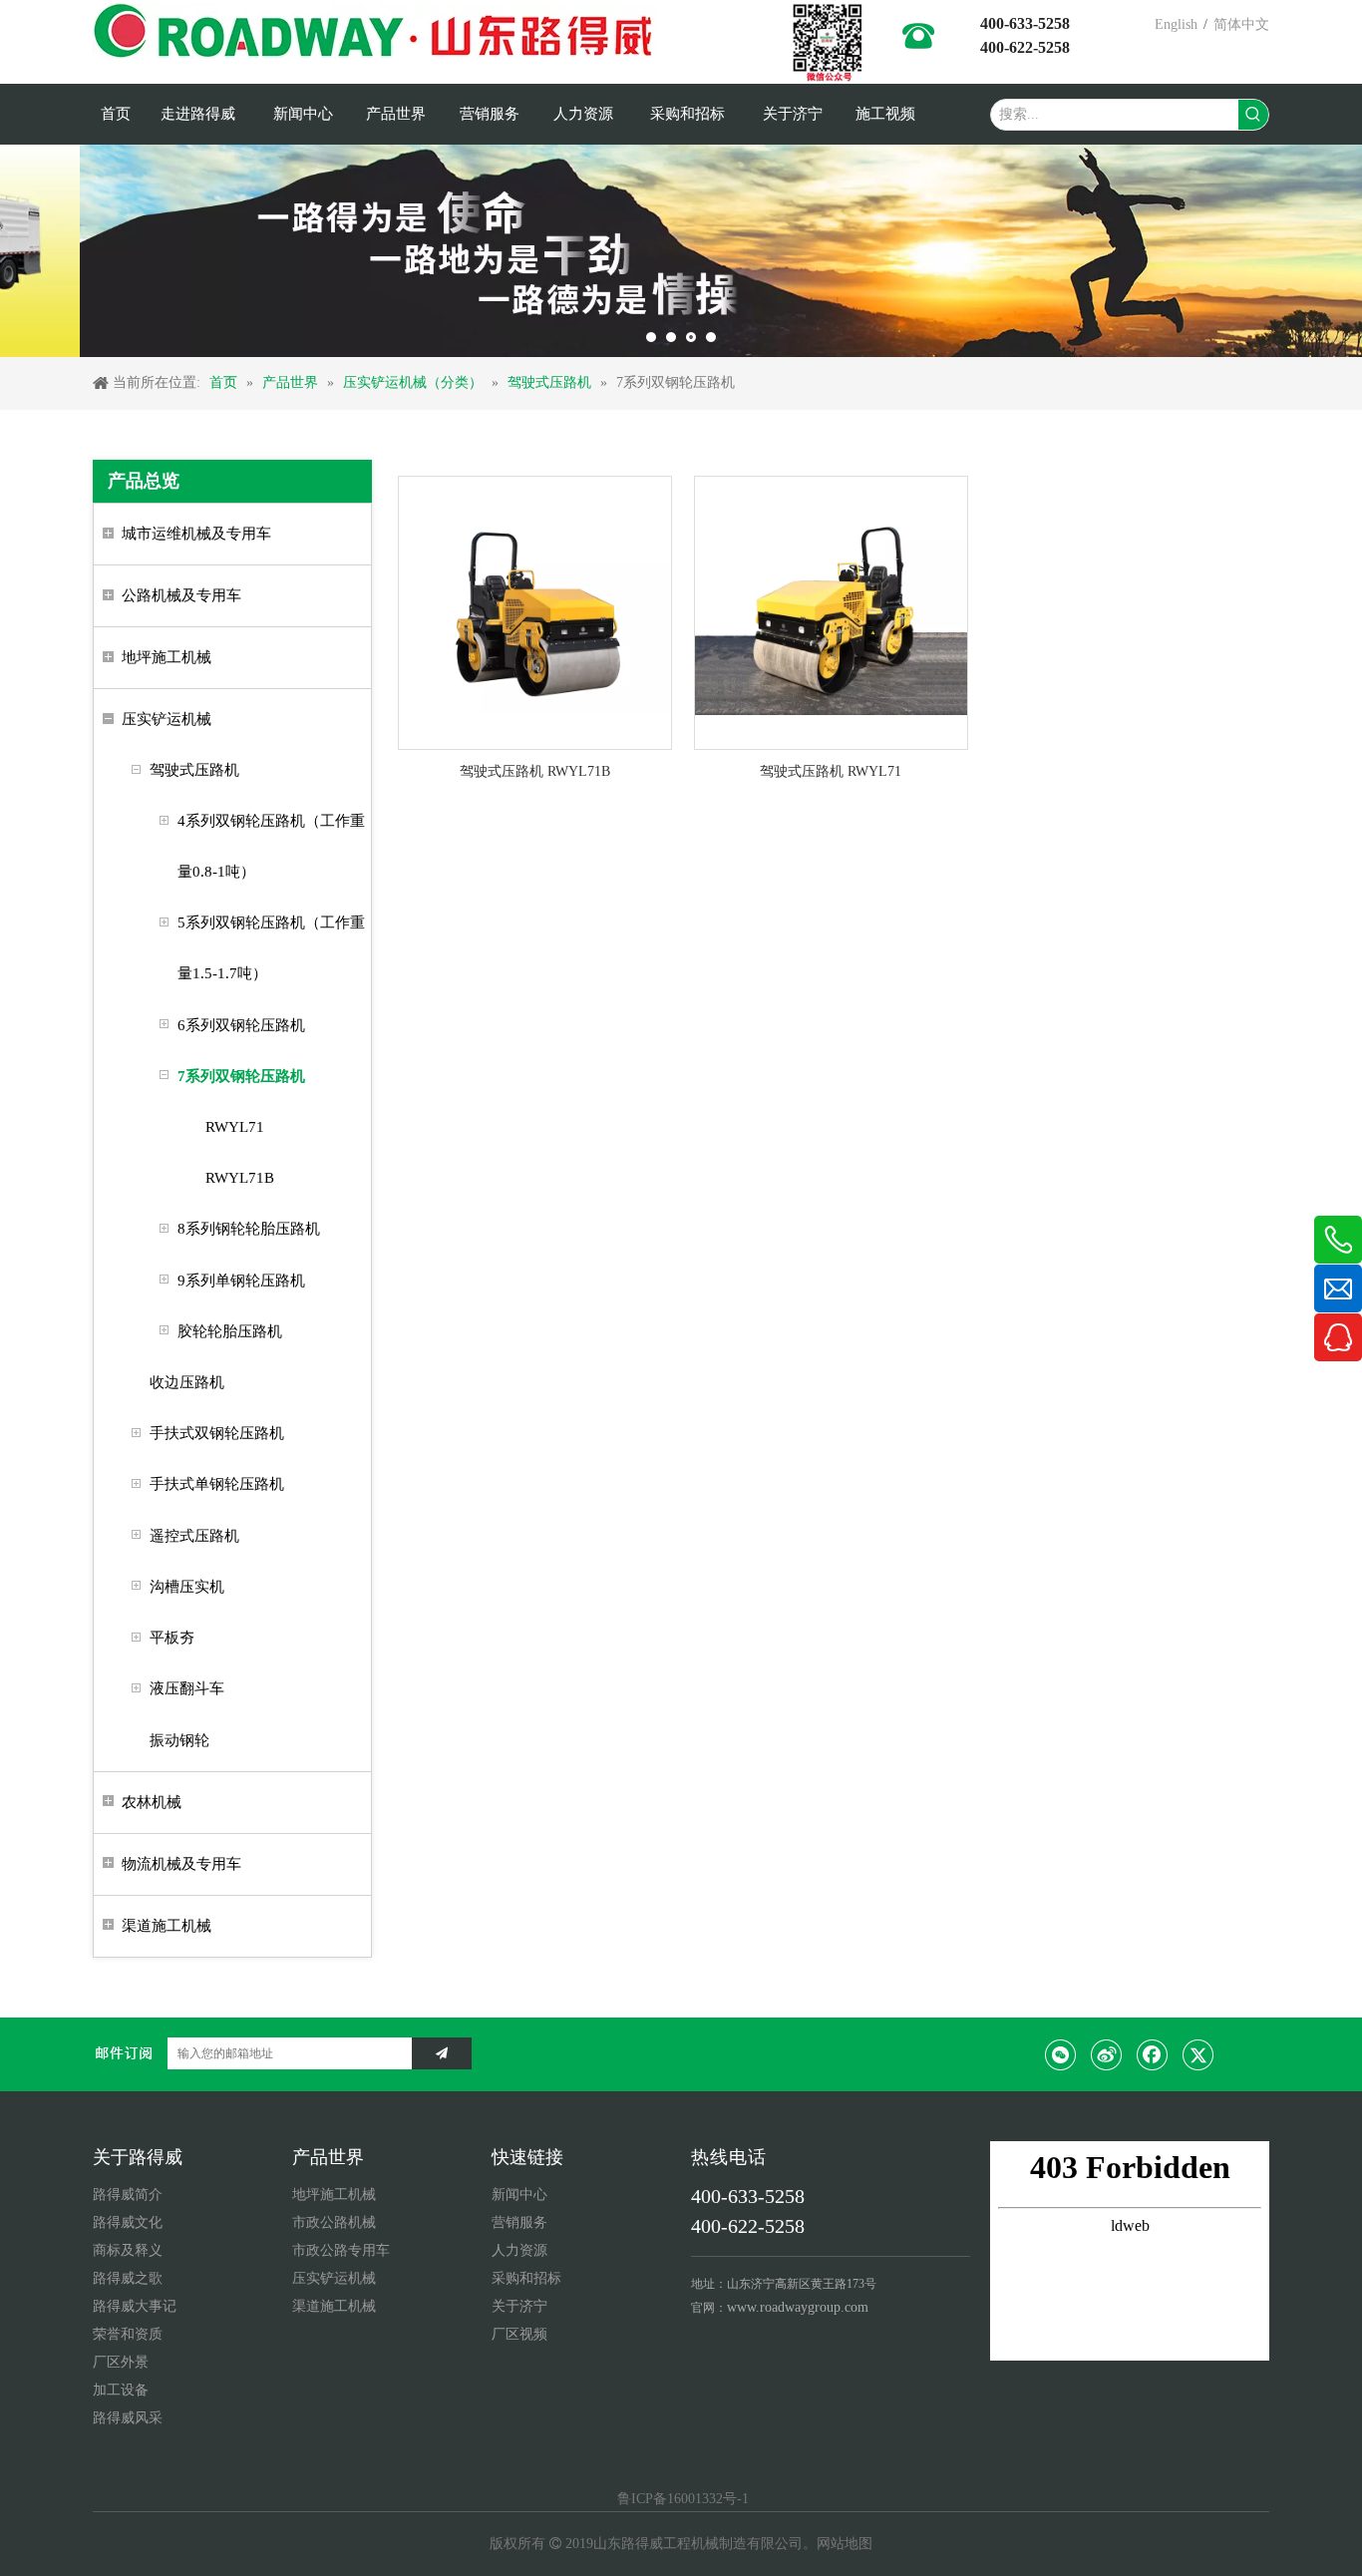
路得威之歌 (128, 2278)
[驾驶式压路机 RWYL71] (831, 612)
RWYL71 (235, 1127)
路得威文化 (128, 2222)
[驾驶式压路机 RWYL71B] (535, 612)
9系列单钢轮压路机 (241, 1281)
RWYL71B (240, 1178)
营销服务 (519, 2222)
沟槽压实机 (187, 1587)
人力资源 (519, 2250)
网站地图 (845, 2544)
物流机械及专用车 (181, 1864)
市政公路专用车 (341, 2250)
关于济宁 (519, 2306)
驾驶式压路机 (194, 770)
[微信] (1061, 2054)
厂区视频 (519, 2334)
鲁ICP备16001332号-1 (681, 2499)
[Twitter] (1198, 2054)
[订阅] (442, 2053)
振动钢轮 (179, 1740)
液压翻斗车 (187, 1688)
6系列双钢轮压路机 (241, 1025)
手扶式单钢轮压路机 (217, 1484)
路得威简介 (128, 2195)
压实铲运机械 (167, 719)
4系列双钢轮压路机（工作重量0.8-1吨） (271, 846)
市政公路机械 (334, 2222)
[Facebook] (1153, 2054)
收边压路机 (187, 1382)
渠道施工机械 (167, 1926)
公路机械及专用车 (181, 595)
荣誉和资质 (128, 2334)
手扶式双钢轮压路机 (217, 1433)
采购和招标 (526, 2278)
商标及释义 (128, 2250)
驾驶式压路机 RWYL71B (535, 771)
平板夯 (172, 1638)
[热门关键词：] (1253, 115)
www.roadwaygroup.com (798, 2307)
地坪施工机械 (167, 657)
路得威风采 (128, 2418)
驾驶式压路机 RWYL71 (831, 771)
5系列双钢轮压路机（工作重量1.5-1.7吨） (271, 948)
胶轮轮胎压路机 (230, 1331)
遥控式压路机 (194, 1536)
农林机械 (152, 1802)
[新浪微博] (1107, 2054)
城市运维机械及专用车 (196, 534)
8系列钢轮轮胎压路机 (249, 1229)
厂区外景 (121, 2362)
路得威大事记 (135, 2306)
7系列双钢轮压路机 (241, 1076)
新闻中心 (519, 2195)
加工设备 (121, 2390)
